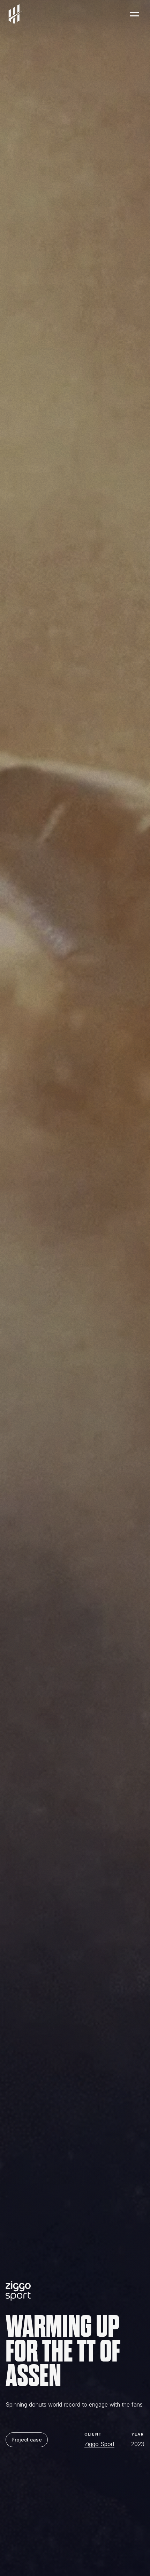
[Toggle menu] (135, 14)
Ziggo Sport (99, 2444)
